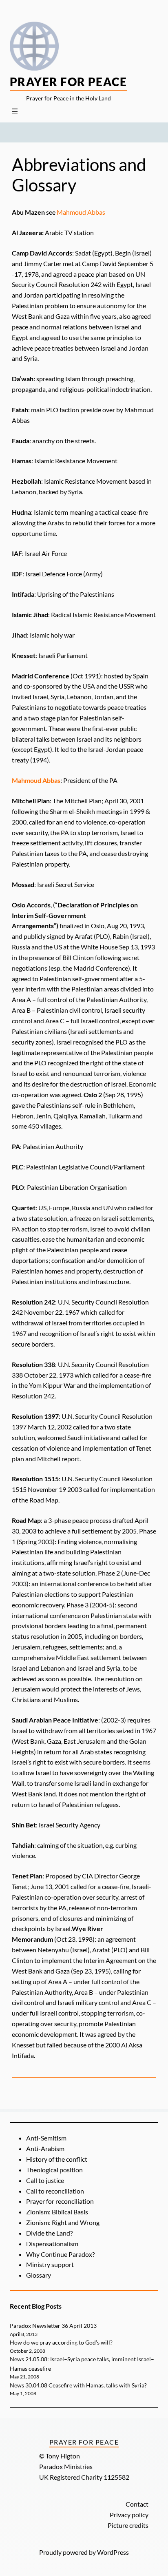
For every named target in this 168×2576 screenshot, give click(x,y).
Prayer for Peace (68, 82)
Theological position (54, 2170)
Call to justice (45, 2180)
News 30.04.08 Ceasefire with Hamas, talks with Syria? (78, 2385)
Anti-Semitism (46, 2138)
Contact (137, 2504)
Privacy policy (129, 2515)
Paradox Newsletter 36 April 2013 (53, 2326)
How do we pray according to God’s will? (61, 2342)
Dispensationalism (52, 2244)
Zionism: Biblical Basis (57, 2212)
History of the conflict (57, 2159)
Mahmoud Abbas (81, 212)
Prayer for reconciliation (60, 2201)
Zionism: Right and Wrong (63, 2222)
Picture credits (128, 2525)
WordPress (113, 2552)
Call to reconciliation (55, 2191)
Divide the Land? (49, 2233)
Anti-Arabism (45, 2148)
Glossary (39, 2275)
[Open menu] (15, 111)
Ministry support (50, 2264)
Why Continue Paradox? (60, 2254)
